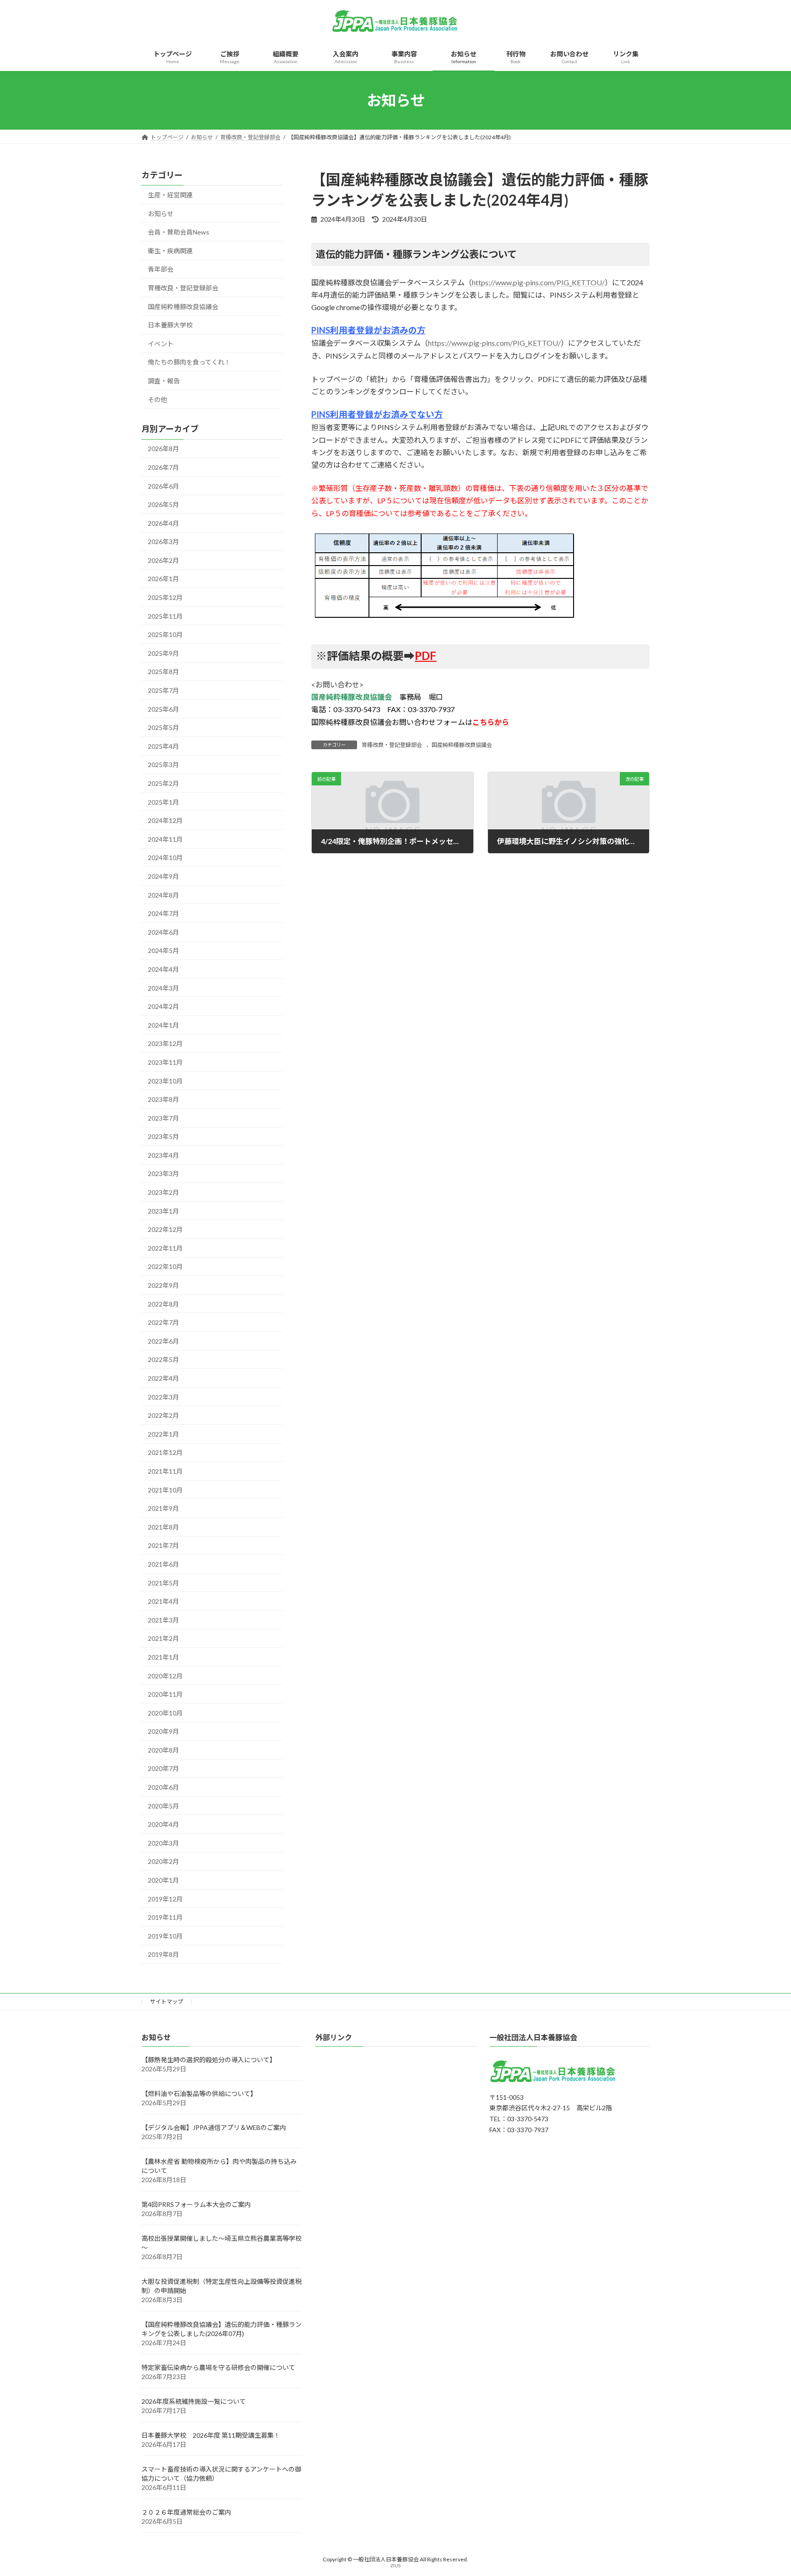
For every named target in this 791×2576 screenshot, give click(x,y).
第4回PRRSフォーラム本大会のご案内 (196, 2205)
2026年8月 (163, 449)
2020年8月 (163, 1750)
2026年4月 (163, 523)
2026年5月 (163, 504)
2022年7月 (163, 1322)
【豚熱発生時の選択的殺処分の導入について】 (209, 2060)
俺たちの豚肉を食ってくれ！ (189, 362)
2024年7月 (163, 913)
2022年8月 (163, 1304)
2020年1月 (163, 1880)
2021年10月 (165, 1490)
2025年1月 (163, 802)
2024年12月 (165, 820)
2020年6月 (163, 1787)
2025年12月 (165, 597)
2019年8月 (163, 1955)
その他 (157, 400)
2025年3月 (163, 765)
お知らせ (161, 214)
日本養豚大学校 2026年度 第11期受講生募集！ (211, 2436)
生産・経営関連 (170, 195)
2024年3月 (163, 988)
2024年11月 (165, 839)
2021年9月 (163, 1508)
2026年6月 (163, 486)
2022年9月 (163, 1285)
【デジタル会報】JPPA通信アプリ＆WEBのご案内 (214, 2128)
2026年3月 (163, 542)
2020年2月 (163, 1862)
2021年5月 (163, 1583)
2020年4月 (163, 1824)
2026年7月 (163, 467)
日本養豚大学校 (170, 325)
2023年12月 (165, 1044)
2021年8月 (163, 1527)
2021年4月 (163, 1601)
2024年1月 (163, 1025)
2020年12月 (165, 1676)
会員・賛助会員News (179, 232)
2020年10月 (165, 1713)
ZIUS (395, 2566)
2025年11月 (165, 616)
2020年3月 (163, 1843)
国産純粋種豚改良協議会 (462, 745)
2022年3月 (163, 1397)
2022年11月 (165, 1248)
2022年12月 (165, 1229)
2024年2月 (163, 1006)
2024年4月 (163, 969)
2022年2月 (163, 1415)
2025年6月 (163, 709)
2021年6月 (163, 1564)
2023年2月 (163, 1192)
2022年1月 (163, 1434)
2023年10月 (165, 1081)
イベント (161, 344)
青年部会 (161, 270)
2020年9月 (163, 1731)
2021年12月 (165, 1453)
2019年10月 (165, 1936)
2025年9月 (163, 653)
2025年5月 (163, 727)
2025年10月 (165, 634)
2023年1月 (163, 1211)
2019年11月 (165, 1917)
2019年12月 (165, 1899)
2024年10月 (165, 858)
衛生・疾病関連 (170, 251)
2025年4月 (163, 746)
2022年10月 (165, 1267)
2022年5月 (163, 1360)
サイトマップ (167, 2001)
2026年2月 (163, 560)
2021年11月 (165, 1471)
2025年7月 (163, 690)
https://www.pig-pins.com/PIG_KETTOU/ (538, 282)
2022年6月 (163, 1341)
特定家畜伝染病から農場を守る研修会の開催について (218, 2368)
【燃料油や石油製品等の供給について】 (199, 2094)
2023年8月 (163, 1099)
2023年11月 (165, 1062)
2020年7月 (163, 1769)
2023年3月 (163, 1174)
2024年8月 (163, 895)
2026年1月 (163, 579)
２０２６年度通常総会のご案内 (186, 2513)
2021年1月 (163, 1657)
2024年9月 (163, 876)
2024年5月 (163, 951)
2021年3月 (163, 1620)
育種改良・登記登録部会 (392, 745)
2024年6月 (163, 932)
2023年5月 (163, 1136)
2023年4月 (163, 1155)
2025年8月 (163, 672)
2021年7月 (163, 1546)
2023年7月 (163, 1118)
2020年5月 (163, 1806)
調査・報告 (164, 381)
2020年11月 (165, 1694)
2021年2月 (163, 1639)
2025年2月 (163, 783)
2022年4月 (163, 1378)
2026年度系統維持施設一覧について (194, 2402)
